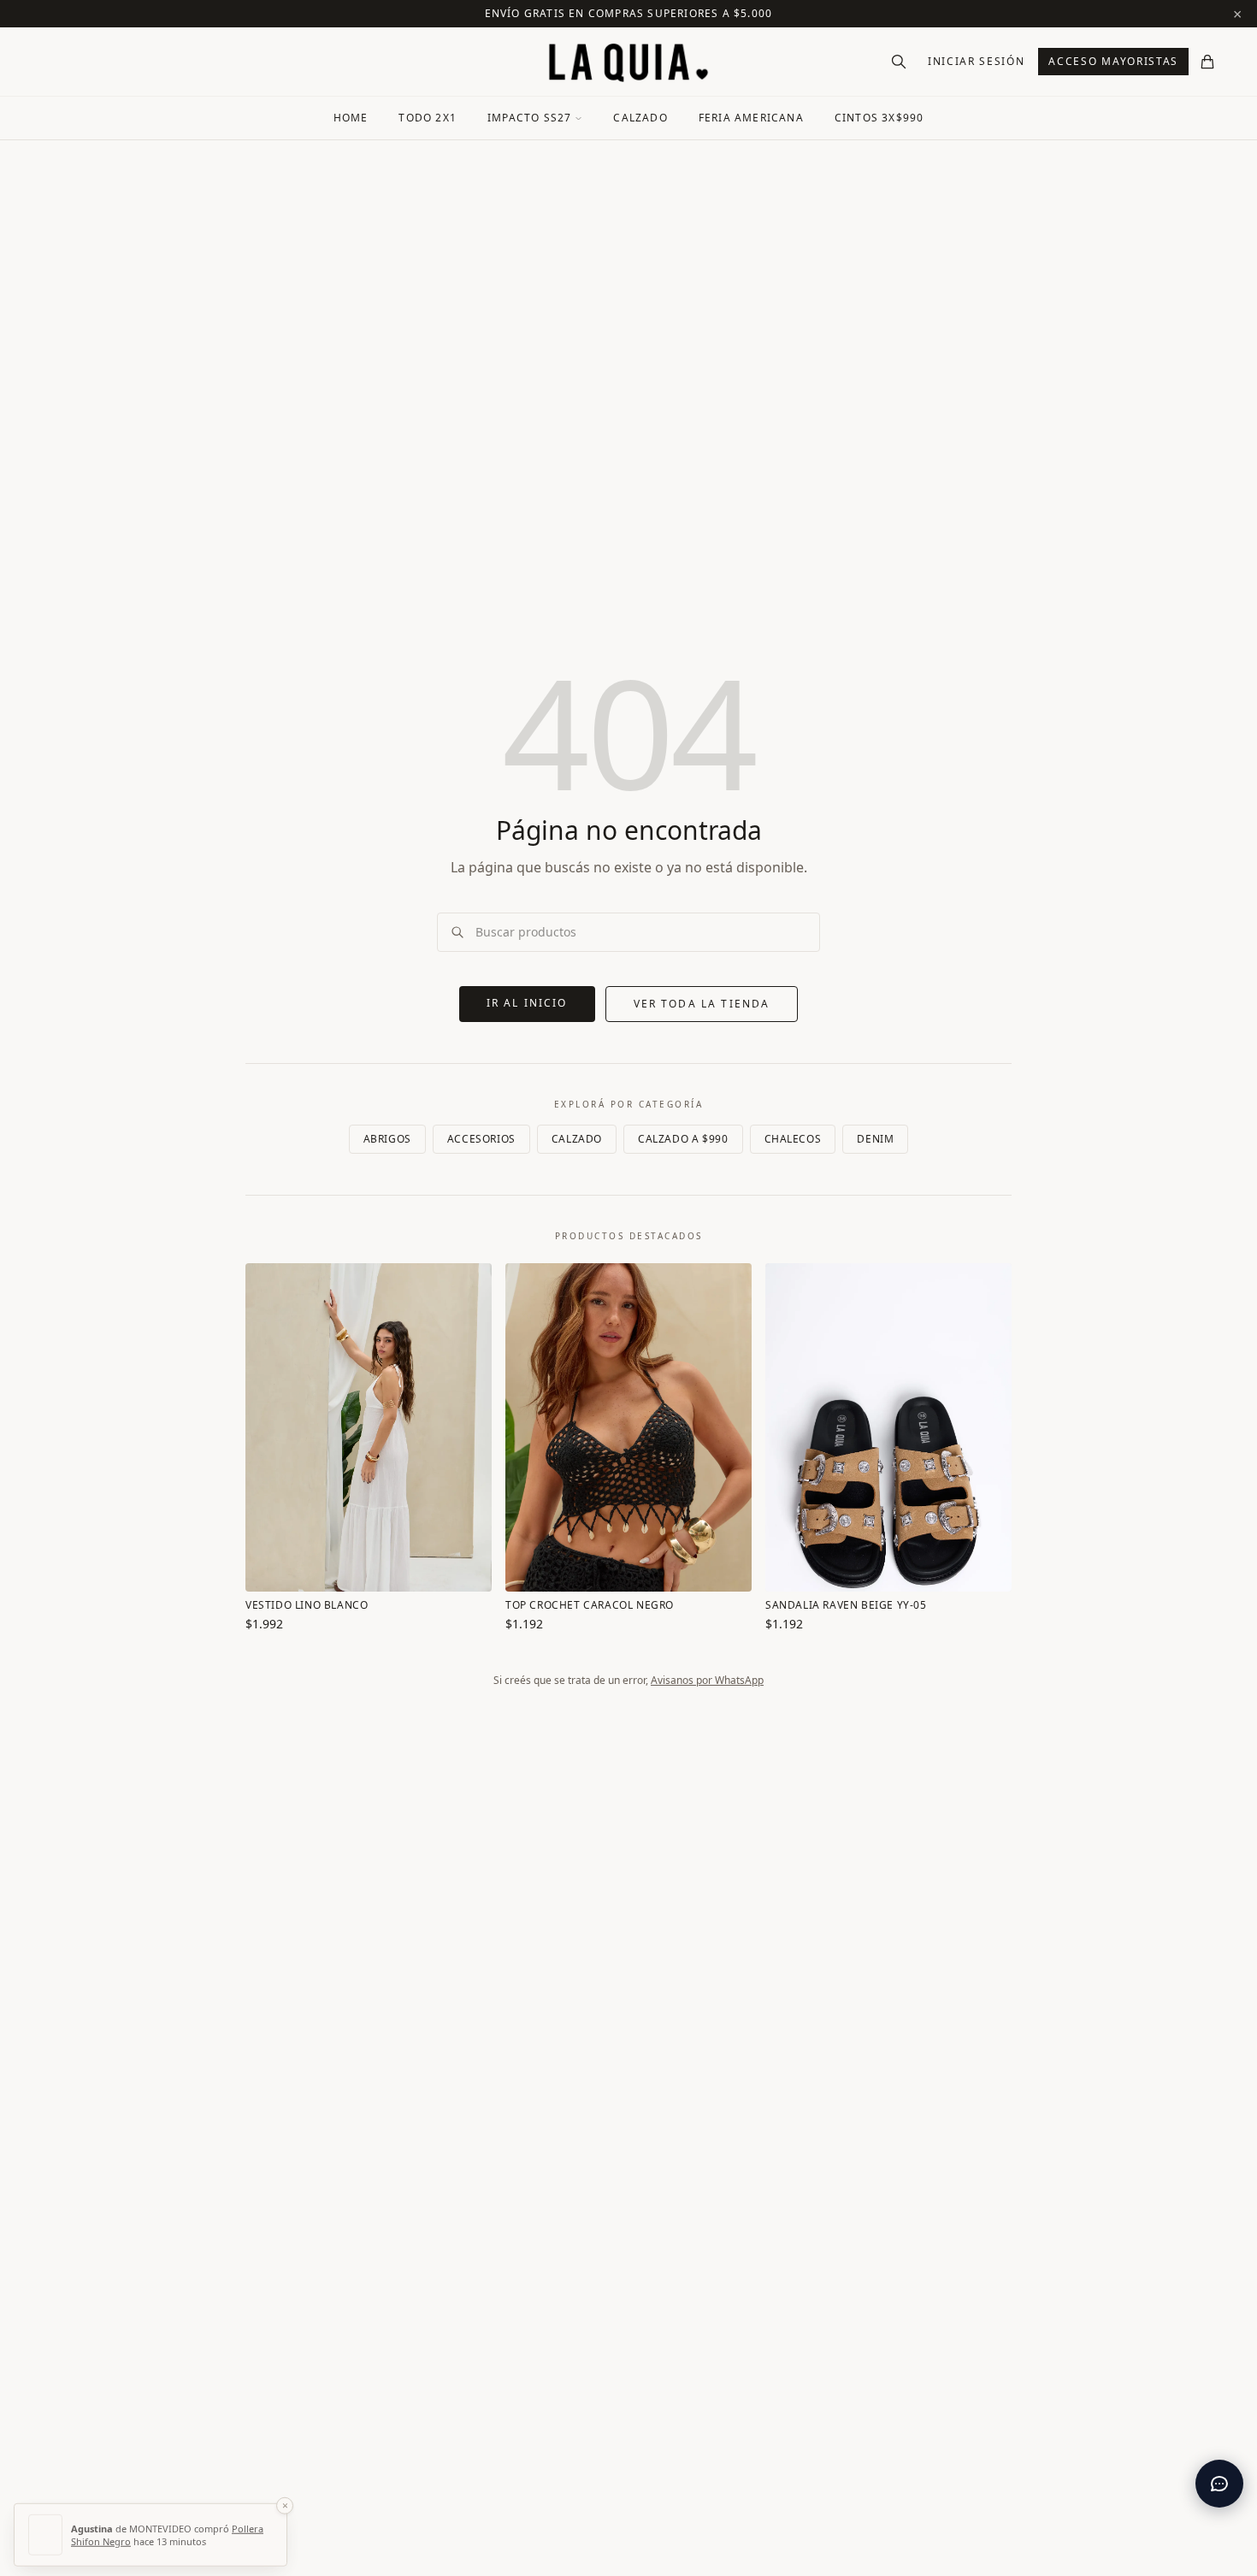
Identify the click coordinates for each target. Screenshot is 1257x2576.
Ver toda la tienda (702, 1004)
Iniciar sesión (977, 61)
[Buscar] (899, 62)
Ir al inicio (527, 1003)
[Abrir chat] (1219, 2484)
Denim (875, 1139)
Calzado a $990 (683, 1139)
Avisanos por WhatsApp (707, 1680)
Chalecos (793, 1139)
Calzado (577, 1139)
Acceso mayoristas (1113, 61)
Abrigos (387, 1139)
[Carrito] (1207, 62)
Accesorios (481, 1139)
